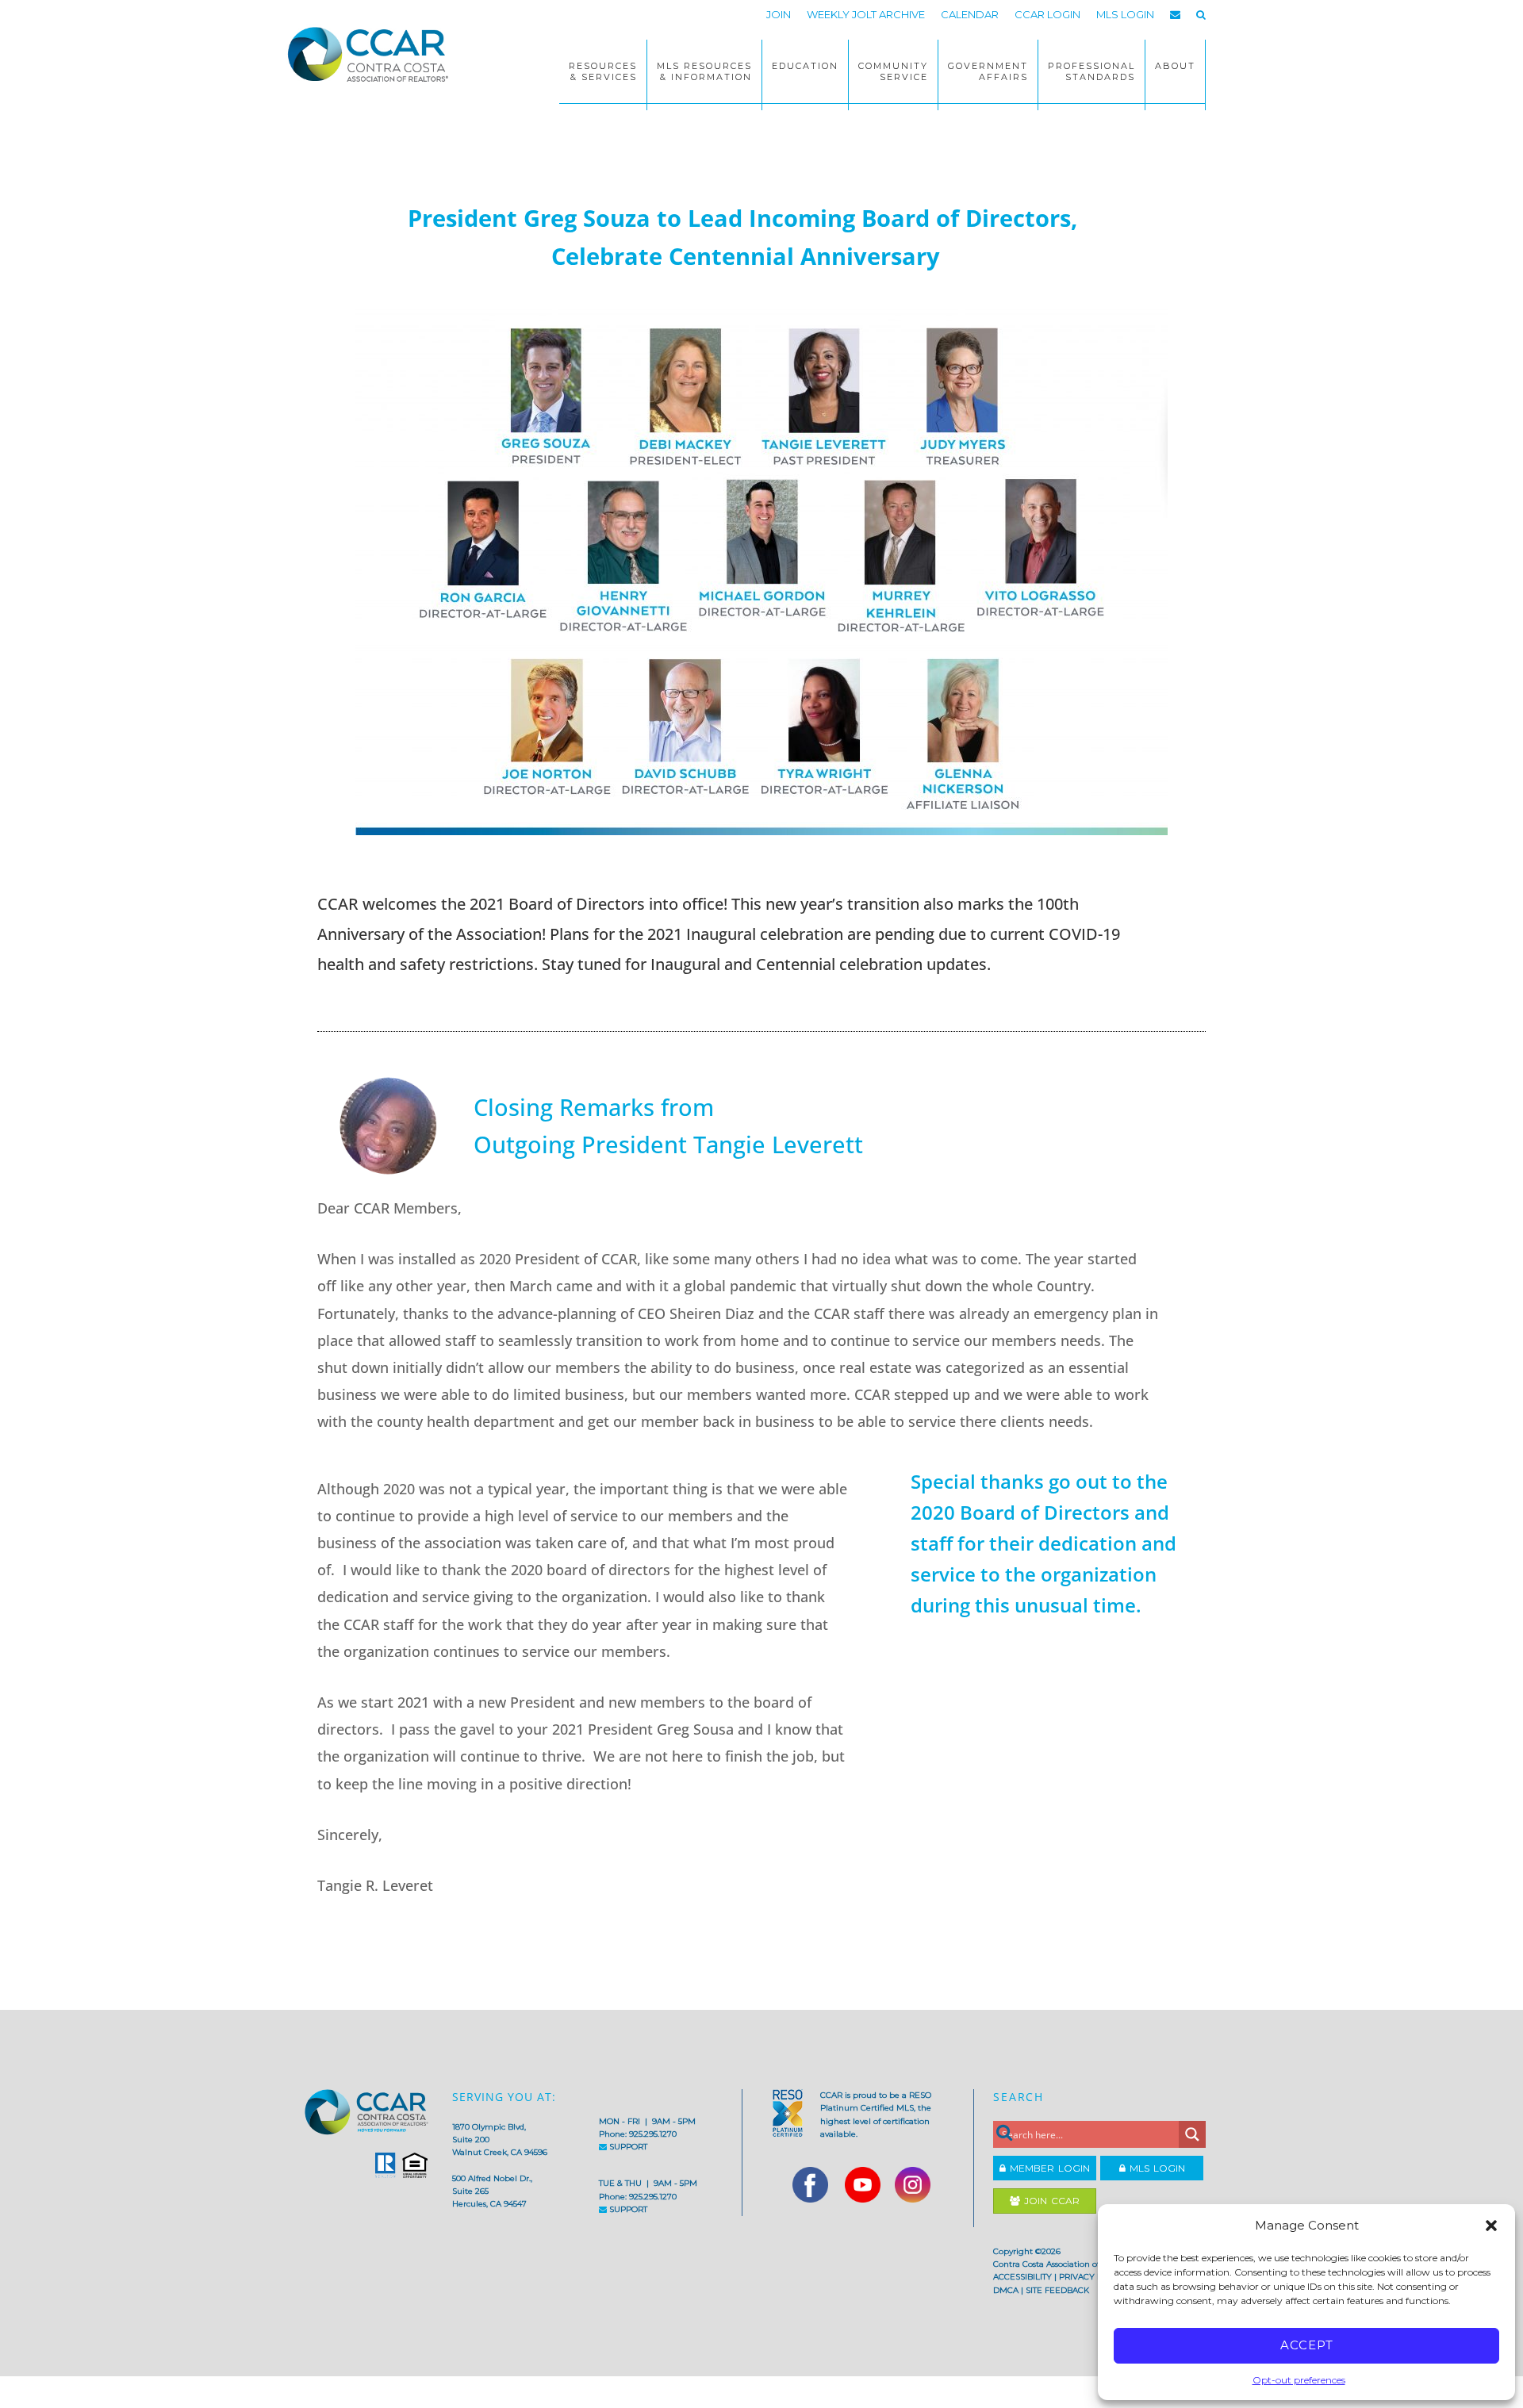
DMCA (1006, 2290)
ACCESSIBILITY (1022, 2277)
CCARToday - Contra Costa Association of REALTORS (373, 54)
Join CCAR (1050, 2201)
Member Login (1048, 2168)
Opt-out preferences (1299, 2380)
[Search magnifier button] (1192, 2134)
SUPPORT (627, 2147)
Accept (1307, 2345)
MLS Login (1155, 2168)
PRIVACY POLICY (1093, 2277)
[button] (1491, 2226)
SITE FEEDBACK (1057, 2290)
